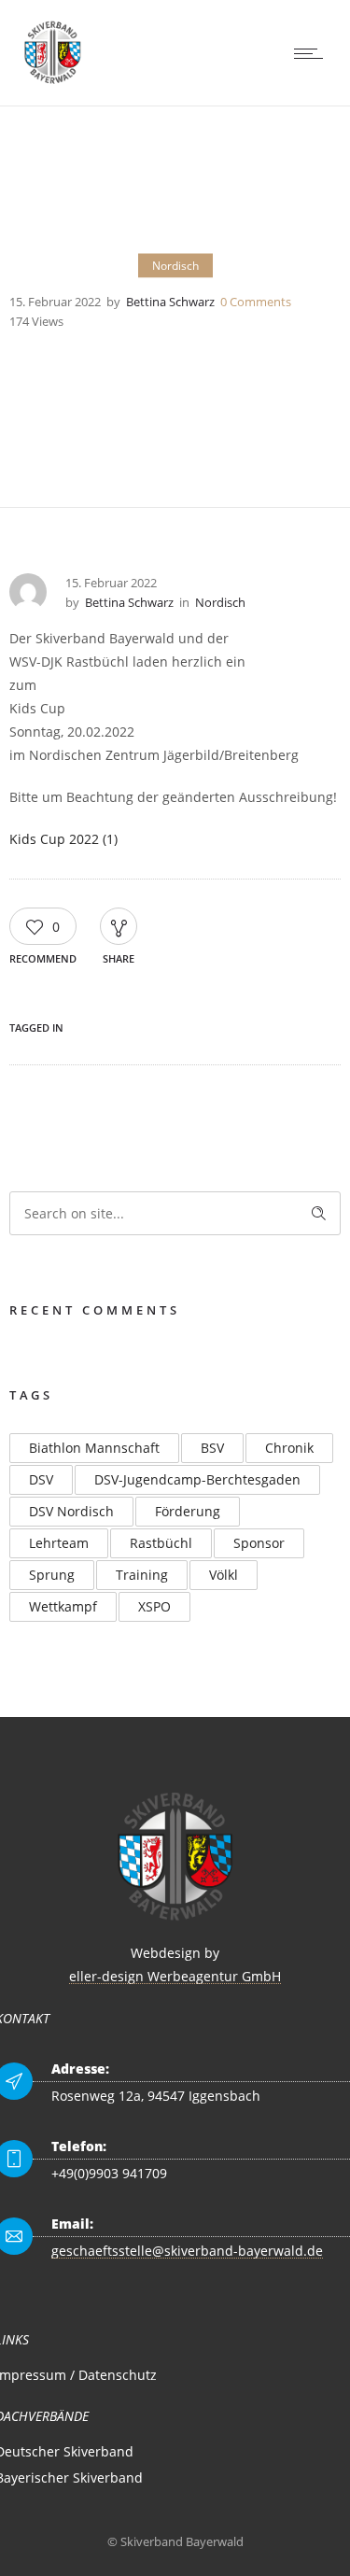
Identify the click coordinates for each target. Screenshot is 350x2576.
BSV (212, 1448)
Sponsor (259, 1543)
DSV (41, 1479)
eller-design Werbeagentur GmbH (175, 1976)
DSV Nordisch (71, 1511)
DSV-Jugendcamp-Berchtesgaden (197, 1479)
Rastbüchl (161, 1543)
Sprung (52, 1575)
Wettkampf (63, 1606)
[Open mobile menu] (313, 53)
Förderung (188, 1511)
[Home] (53, 82)
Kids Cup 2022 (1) (63, 839)
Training (142, 1575)
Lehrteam (59, 1543)
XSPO (154, 1606)
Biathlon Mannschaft (94, 1448)
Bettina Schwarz (170, 301)
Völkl (224, 1575)
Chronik (289, 1448)
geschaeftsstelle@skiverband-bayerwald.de (187, 2251)
